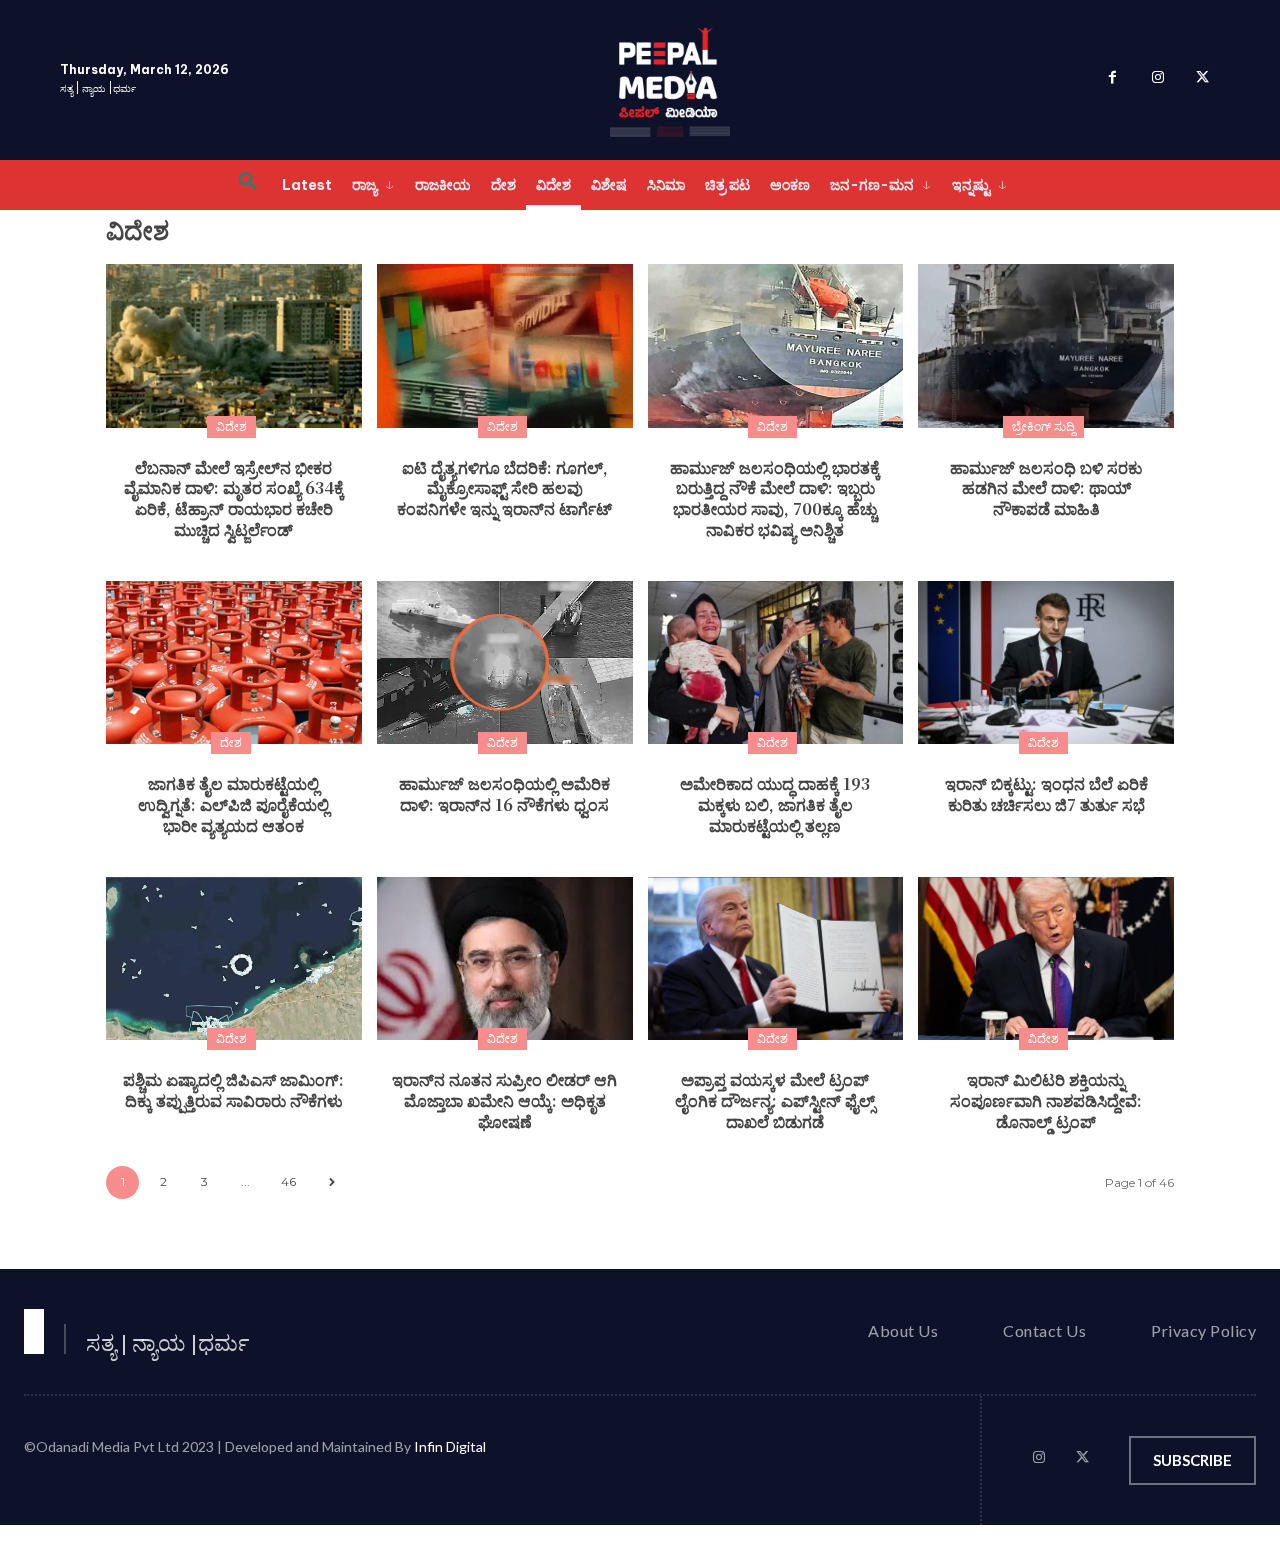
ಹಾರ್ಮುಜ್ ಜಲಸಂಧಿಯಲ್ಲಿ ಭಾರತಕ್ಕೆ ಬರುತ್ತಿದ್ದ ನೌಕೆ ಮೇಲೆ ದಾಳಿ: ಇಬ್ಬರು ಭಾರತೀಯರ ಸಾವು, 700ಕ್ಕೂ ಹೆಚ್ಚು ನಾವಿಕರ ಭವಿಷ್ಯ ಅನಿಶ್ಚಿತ (775, 498)
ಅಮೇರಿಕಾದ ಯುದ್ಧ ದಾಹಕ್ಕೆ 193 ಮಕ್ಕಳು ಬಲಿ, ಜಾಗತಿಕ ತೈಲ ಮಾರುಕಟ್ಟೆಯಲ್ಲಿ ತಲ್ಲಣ (775, 804)
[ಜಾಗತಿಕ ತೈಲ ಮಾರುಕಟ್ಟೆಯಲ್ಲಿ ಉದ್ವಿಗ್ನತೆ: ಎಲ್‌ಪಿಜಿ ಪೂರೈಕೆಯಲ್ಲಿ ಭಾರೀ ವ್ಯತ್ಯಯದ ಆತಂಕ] (234, 663)
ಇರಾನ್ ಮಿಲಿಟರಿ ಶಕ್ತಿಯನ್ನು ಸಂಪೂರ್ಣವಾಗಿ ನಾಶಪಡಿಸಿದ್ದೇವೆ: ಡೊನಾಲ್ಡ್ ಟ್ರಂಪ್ (1046, 1100)
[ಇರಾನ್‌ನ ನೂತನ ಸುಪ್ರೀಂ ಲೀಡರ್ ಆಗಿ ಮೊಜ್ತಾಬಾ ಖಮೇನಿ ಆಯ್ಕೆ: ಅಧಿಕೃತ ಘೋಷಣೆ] (505, 959)
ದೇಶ (231, 742)
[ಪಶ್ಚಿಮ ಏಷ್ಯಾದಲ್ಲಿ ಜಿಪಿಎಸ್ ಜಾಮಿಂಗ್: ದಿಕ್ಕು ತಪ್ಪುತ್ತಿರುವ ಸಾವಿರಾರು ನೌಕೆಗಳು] (234, 959)
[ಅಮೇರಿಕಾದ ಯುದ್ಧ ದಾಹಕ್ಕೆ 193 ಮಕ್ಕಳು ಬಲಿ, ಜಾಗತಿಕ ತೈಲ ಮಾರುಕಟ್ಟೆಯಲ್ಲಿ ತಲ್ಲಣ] (776, 663)
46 (288, 1181)
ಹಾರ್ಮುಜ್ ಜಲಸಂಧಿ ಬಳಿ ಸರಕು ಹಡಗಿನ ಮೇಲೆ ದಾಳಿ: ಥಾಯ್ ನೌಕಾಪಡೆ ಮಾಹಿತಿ (1046, 488)
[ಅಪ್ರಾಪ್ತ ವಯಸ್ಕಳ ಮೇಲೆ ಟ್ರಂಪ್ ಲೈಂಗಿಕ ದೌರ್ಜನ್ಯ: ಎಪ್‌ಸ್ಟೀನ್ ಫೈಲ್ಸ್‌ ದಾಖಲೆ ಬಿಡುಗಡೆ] (776, 959)
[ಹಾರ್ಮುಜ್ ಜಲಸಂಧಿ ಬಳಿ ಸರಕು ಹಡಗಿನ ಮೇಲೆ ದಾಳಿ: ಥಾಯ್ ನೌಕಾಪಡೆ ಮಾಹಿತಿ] (1046, 346)
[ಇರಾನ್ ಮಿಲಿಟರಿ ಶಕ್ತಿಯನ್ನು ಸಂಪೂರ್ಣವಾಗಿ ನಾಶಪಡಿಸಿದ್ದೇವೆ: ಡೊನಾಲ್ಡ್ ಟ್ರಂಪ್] (1046, 959)
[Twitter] (1202, 80)
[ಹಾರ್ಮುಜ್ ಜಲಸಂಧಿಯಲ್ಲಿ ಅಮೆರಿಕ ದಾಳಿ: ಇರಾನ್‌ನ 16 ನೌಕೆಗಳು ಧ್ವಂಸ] (505, 663)
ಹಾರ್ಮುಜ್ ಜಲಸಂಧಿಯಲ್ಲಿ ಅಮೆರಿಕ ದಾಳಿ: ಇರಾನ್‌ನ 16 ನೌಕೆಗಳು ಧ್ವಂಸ (504, 794)
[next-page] (331, 1182)
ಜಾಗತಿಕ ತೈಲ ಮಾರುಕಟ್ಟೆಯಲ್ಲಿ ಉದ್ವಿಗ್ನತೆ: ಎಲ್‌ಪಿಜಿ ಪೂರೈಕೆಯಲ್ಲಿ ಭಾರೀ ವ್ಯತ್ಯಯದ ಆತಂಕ (233, 804)
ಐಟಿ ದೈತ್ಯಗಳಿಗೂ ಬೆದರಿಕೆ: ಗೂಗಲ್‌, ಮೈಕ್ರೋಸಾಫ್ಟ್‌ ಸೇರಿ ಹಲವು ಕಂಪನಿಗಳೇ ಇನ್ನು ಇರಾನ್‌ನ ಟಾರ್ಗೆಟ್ (504, 488)
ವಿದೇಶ (231, 426)
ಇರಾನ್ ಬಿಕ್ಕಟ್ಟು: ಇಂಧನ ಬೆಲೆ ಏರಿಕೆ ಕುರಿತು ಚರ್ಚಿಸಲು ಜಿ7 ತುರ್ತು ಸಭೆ (1046, 794)
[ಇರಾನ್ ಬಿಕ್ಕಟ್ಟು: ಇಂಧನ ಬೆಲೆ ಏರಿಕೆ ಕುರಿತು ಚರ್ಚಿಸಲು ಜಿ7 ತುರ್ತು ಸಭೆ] (1046, 663)
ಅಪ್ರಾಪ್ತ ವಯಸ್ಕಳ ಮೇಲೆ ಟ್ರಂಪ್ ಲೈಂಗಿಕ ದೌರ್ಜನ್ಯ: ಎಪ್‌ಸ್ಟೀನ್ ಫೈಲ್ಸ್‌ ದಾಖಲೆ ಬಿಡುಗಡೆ (775, 1100)
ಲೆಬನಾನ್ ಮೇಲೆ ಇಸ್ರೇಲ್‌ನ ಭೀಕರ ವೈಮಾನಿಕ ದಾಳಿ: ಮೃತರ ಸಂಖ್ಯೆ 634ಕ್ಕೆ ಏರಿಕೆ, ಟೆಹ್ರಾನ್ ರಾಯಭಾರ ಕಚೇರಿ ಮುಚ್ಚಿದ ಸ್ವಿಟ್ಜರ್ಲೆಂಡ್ (234, 498)
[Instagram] (1157, 80)
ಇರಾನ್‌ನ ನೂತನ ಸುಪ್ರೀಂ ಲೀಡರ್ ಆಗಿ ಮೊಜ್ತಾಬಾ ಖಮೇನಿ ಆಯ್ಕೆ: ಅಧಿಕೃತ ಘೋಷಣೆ (504, 1100)
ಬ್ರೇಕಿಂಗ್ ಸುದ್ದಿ (1043, 426)
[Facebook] (1112, 80)
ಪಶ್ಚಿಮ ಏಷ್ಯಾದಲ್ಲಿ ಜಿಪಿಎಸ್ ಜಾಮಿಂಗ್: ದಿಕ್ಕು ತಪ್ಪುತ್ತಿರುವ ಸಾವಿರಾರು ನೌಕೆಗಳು (233, 1090)
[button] (248, 185)
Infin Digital (450, 1446)
